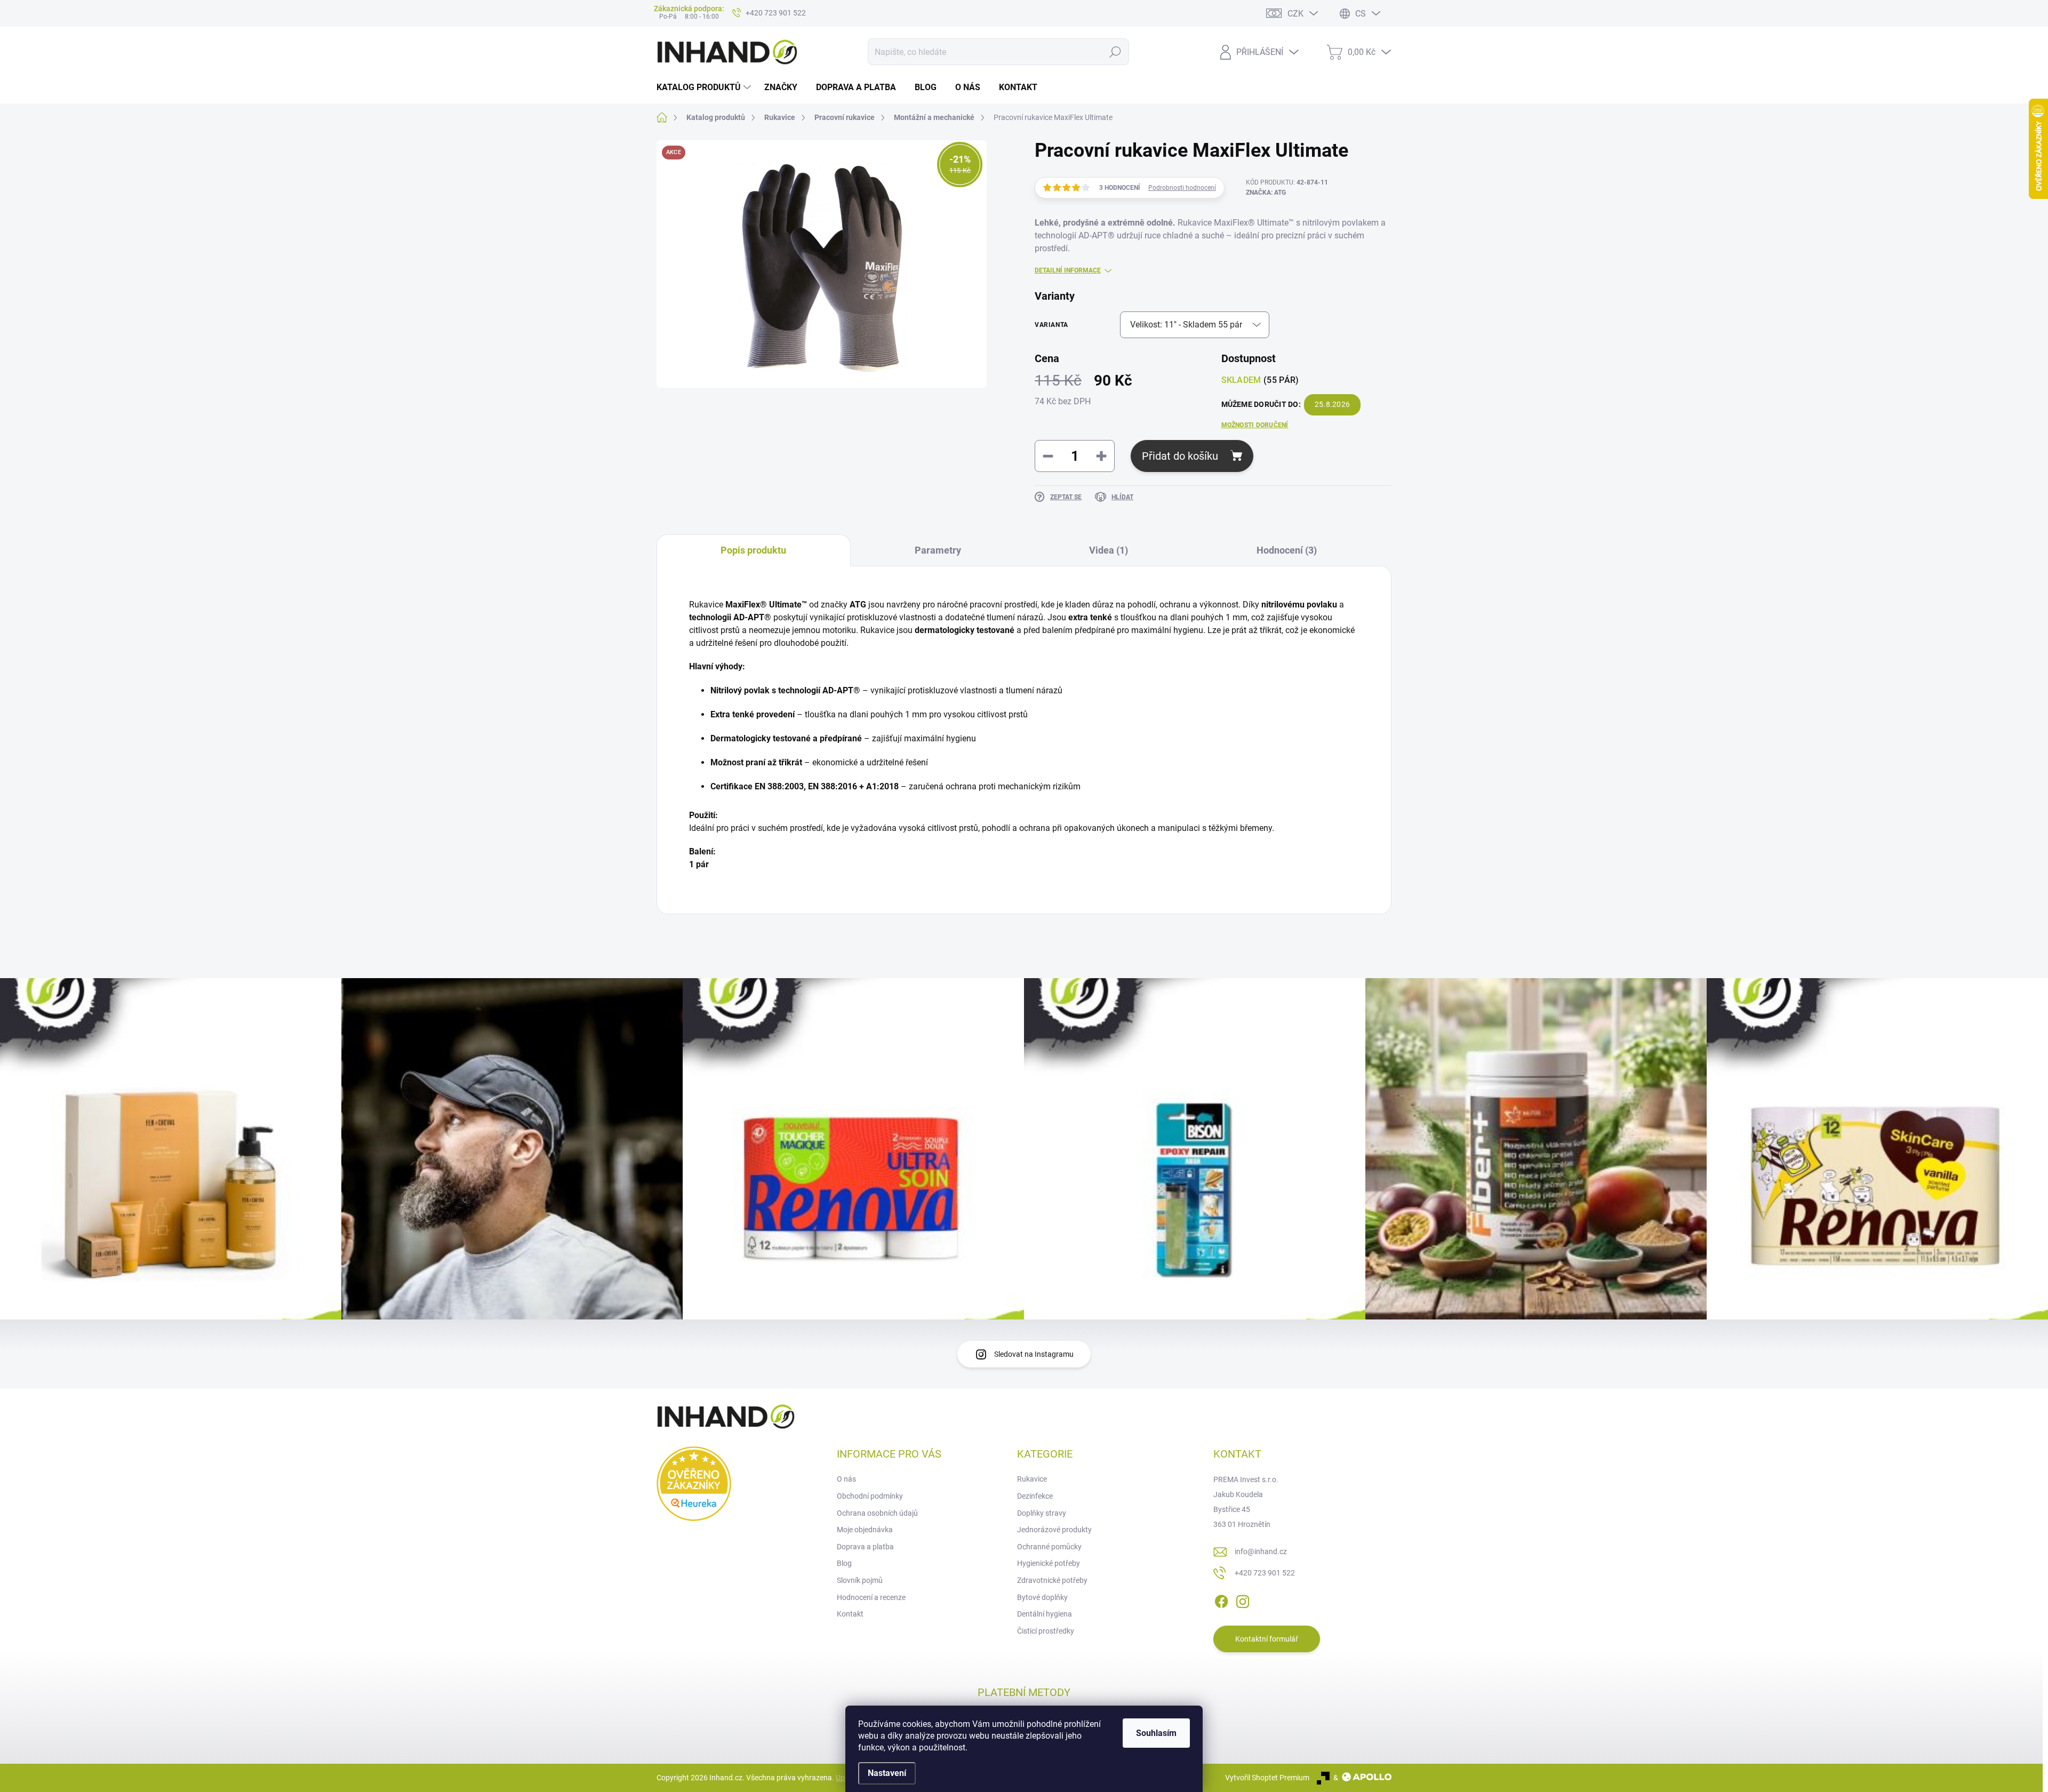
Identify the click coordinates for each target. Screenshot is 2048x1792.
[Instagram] (1243, 1600)
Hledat (1115, 52)
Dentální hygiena (1045, 1614)
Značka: (1266, 193)
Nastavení (887, 1773)
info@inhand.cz (1261, 1551)
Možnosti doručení (1255, 425)
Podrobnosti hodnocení (1182, 188)
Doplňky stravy (1042, 1513)
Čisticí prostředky (1046, 1631)
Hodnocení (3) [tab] (1287, 550)
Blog (844, 1563)
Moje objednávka (865, 1530)
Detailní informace (1068, 270)
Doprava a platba (865, 1547)
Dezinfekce (1035, 1496)
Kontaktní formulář (1267, 1639)
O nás (846, 1479)
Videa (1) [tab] (1109, 550)
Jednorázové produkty (1054, 1530)
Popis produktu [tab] (753, 550)
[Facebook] (1221, 1600)
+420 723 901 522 (1265, 1573)
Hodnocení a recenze (871, 1597)
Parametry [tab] (938, 550)
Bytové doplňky (1042, 1597)
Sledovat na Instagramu (1034, 1354)
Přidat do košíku (1180, 456)
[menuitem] (705, 87)
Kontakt (850, 1614)
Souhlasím (1156, 1733)
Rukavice (1032, 1479)
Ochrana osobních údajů (877, 1513)
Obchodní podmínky (870, 1496)
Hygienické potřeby (1049, 1563)
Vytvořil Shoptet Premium (1267, 1778)
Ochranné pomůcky (1049, 1547)
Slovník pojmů (860, 1580)
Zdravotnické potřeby (1052, 1580)
